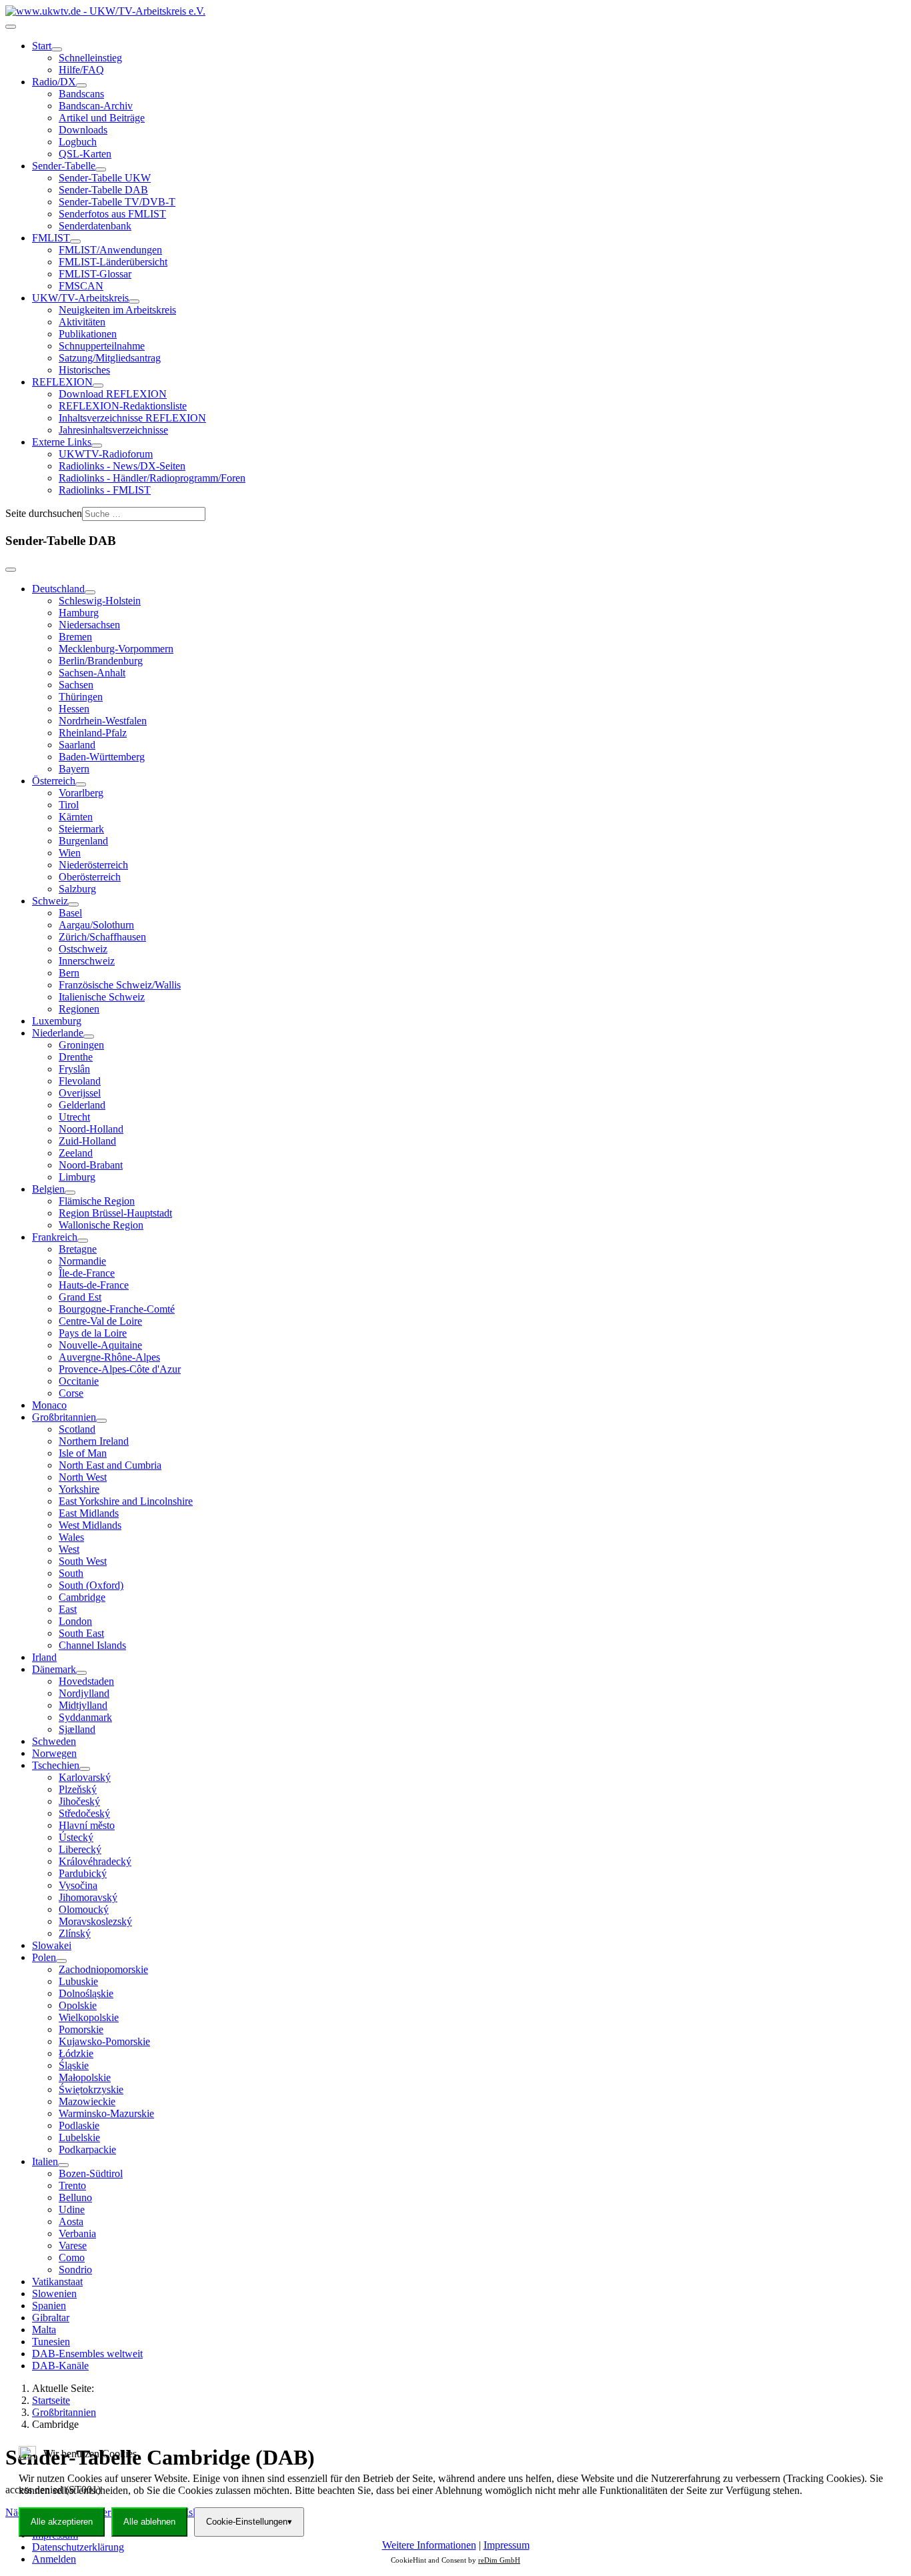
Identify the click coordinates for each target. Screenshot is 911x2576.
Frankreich (55, 1237)
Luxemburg (57, 1021)
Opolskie (78, 2005)
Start (42, 46)
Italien (45, 2161)
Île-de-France (87, 1273)
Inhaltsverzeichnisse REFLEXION (132, 418)
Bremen (75, 637)
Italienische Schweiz (102, 997)
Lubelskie (79, 2137)
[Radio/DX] (81, 85)
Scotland (77, 1429)
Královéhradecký (95, 1861)
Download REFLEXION (113, 394)
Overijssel (80, 1093)
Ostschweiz (83, 949)
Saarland (77, 745)
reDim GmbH (499, 2560)
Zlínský (75, 1933)
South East (81, 1633)
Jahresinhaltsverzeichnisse (113, 430)
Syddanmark (85, 1717)
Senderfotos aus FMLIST (112, 214)
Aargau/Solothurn (96, 925)
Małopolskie (85, 2077)
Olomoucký (84, 1909)
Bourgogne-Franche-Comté (117, 1309)
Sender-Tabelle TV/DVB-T (117, 202)
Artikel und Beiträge (102, 118)
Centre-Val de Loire (100, 1321)
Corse (71, 1393)
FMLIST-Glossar (95, 274)
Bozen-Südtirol (91, 2173)
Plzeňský (78, 1789)
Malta (44, 2330)
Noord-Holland (91, 1129)
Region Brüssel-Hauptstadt (115, 1213)
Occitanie (79, 1381)
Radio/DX (54, 82)
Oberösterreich (90, 877)
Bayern (74, 769)
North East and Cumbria (110, 1465)
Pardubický (83, 1873)
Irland (44, 1657)
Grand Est (80, 1297)
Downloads (83, 130)
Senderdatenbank (95, 226)
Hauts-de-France (94, 1285)
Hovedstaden (86, 1681)
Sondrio (75, 2270)
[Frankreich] (83, 1241)
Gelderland (82, 1105)
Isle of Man (83, 1453)
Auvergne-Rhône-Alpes (109, 1357)
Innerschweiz (87, 961)
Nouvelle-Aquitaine (100, 1345)
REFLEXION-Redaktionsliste (123, 406)
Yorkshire (79, 1489)
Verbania (77, 2233)
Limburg (77, 1177)
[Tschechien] (85, 1769)
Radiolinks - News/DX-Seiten (122, 466)
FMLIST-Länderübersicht (113, 262)
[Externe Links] (97, 446)
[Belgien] (70, 1193)
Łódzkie (76, 2053)
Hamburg (79, 613)
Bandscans (81, 94)
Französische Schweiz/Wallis (120, 985)
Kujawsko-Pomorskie (104, 2041)
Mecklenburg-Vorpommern (116, 649)
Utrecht (74, 1117)
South (71, 1573)
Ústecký (76, 1837)
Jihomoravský (88, 1897)
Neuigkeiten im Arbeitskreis (117, 310)
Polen (44, 1957)
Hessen (74, 709)
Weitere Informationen (429, 2545)
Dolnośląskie (86, 1993)
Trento (72, 2185)
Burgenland (83, 841)
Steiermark (81, 829)
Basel (70, 913)
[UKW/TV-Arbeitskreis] (134, 301)
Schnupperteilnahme (102, 346)
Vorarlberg (81, 793)
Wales (71, 1537)
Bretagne (78, 1249)
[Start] (57, 49)
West (69, 1549)
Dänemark (54, 1669)
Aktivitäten (82, 322)
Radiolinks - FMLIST (105, 490)
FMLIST (51, 238)
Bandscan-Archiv (96, 106)
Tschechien (56, 1765)
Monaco (49, 1405)
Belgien (48, 1189)
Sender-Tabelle (64, 166)
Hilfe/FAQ (81, 70)
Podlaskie (79, 2125)
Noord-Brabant (91, 1165)
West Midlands (90, 1525)
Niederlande (58, 1033)
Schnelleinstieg (90, 58)
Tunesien (51, 2342)
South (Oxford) (91, 1585)
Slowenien (54, 2294)
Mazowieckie (87, 2101)
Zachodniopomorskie (103, 1969)
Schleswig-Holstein (100, 601)
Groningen (81, 1045)
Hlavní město (87, 1825)
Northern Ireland (94, 1441)
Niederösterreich (93, 865)
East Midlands (89, 1513)
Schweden (54, 1741)
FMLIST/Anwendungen (110, 250)
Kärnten (76, 817)
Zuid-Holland (87, 1141)
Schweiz (50, 901)
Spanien (49, 2306)
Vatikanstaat (57, 2282)
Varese (73, 2245)
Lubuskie (78, 1981)
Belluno (75, 2197)
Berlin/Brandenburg (101, 661)
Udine (72, 2209)
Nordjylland (84, 1693)
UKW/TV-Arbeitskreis (80, 298)
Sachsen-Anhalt (92, 673)
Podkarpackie (87, 2149)
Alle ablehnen (149, 2522)
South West (83, 1561)
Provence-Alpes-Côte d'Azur (120, 1369)
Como (72, 2258)
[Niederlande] (89, 1037)
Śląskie (74, 2065)
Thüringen (81, 697)
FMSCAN (81, 286)
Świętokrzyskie (91, 2089)
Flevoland (80, 1081)
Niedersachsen (89, 625)
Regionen (79, 1009)
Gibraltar (51, 2318)
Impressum (507, 2545)
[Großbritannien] (101, 1421)
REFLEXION (62, 382)
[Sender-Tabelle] (101, 169)
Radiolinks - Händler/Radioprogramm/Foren (152, 478)
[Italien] (63, 2165)
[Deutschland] (90, 592)
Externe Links (62, 442)
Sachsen (76, 685)
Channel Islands (92, 1645)
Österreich (54, 781)
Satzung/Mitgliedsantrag (110, 358)
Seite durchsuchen (44, 513)
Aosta (71, 2221)
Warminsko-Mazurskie (106, 2113)
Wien (70, 853)
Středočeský (84, 1813)
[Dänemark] (81, 1673)
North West (83, 1477)
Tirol (69, 805)
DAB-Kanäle (60, 2366)
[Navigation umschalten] (11, 27)
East (68, 1609)
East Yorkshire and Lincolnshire (126, 1501)
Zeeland (76, 1153)
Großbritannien (64, 1417)
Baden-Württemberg (102, 757)
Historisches (84, 370)
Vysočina (78, 1885)
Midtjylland (83, 1705)
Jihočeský (79, 1801)
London (75, 1621)
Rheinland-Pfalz (93, 733)
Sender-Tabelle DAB (103, 190)
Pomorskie (81, 2029)
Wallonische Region (101, 1225)
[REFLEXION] (98, 386)
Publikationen (88, 334)
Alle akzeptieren (62, 2522)
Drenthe (76, 1057)
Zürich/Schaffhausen (102, 937)
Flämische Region (97, 1201)
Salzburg (77, 889)
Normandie (82, 1261)
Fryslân (74, 1069)
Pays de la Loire (93, 1333)
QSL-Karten (85, 154)
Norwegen (54, 1753)
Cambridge (82, 1597)
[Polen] (61, 1961)
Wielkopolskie (89, 2017)
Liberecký (80, 1849)
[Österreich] (81, 784)
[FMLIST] (75, 241)
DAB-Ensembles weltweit (87, 2354)
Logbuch (78, 142)
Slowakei (52, 1945)
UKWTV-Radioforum (106, 454)
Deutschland (58, 589)
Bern (69, 973)
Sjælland (77, 1729)
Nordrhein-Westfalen (103, 721)
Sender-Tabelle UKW (105, 178)
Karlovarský (85, 1777)
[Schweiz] (73, 904)
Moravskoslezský (95, 1921)
